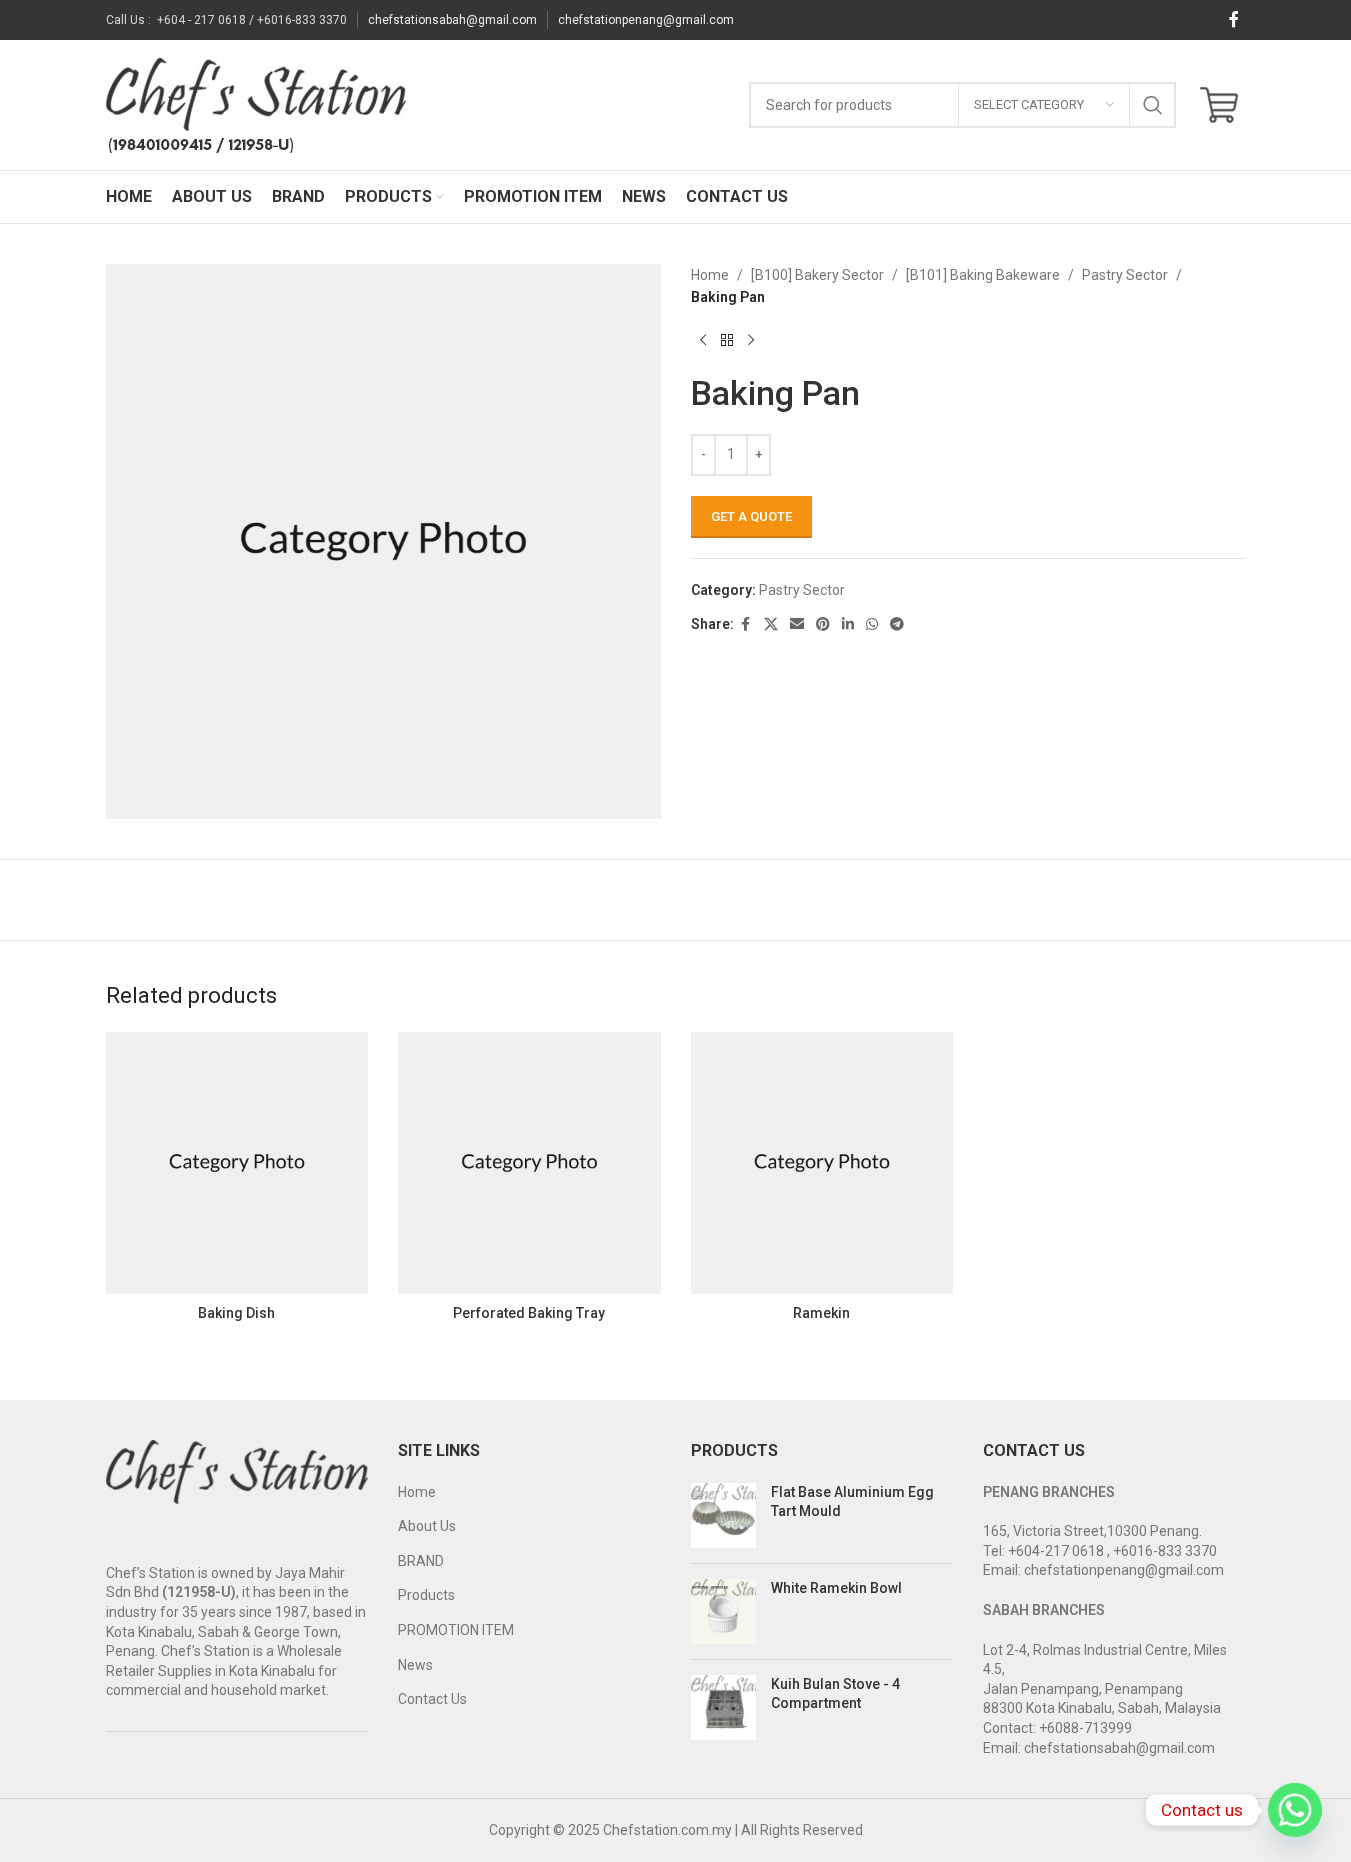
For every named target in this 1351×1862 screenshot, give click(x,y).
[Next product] (751, 341)
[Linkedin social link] (848, 624)
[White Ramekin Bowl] (723, 1611)
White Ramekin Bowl (836, 1588)
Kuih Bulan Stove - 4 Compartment (835, 1694)
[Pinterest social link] (823, 624)
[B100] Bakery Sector (817, 275)
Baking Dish (236, 1313)
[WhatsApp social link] (872, 624)
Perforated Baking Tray (529, 1313)
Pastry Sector (1125, 275)
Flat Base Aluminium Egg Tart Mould (852, 1502)
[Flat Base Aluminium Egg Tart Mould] (723, 1515)
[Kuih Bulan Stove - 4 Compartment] (723, 1707)
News (415, 1665)
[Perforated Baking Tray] (529, 1163)
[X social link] (771, 624)
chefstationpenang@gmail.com (646, 20)
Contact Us (432, 1699)
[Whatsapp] (1295, 1810)
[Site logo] (256, 104)
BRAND (421, 1561)
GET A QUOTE (751, 516)
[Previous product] (703, 341)
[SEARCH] (1153, 105)
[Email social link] (797, 624)
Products (426, 1595)
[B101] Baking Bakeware (983, 275)
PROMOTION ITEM (456, 1630)
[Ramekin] (822, 1163)
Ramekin (821, 1313)
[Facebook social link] (1234, 19)
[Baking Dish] (237, 1163)
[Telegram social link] (897, 624)
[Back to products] (727, 341)
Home (710, 275)
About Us (427, 1526)
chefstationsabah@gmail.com (452, 20)
